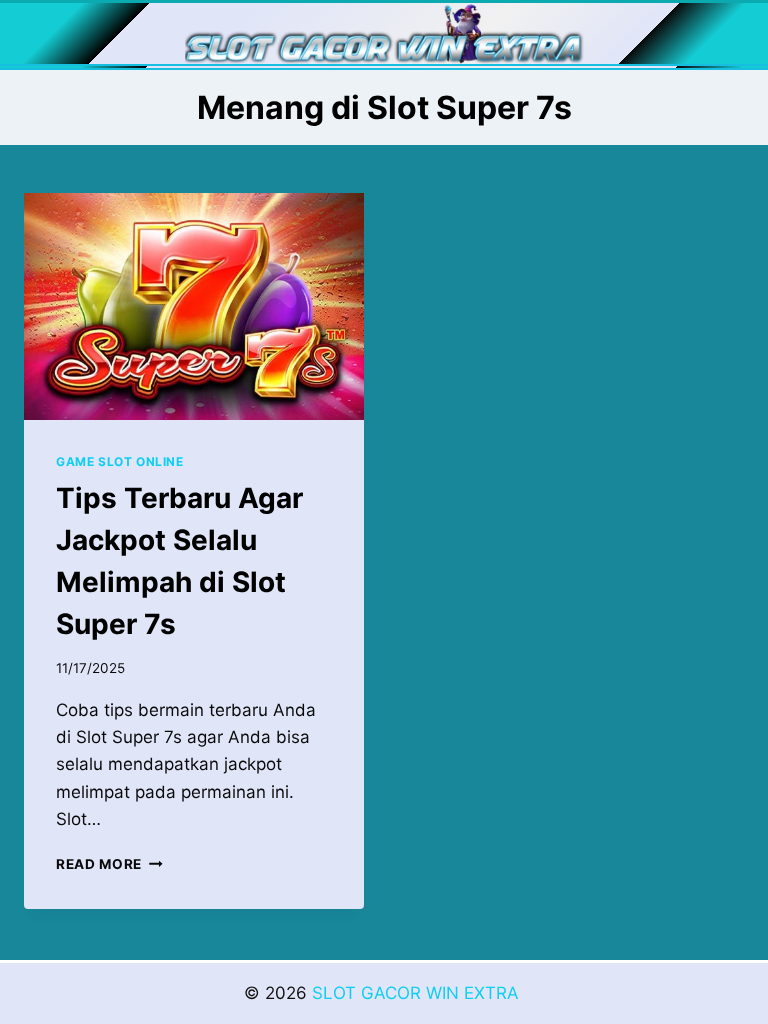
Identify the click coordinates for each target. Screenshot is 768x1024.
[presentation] (194, 306)
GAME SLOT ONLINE (120, 461)
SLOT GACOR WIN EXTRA (418, 993)
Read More (109, 864)
